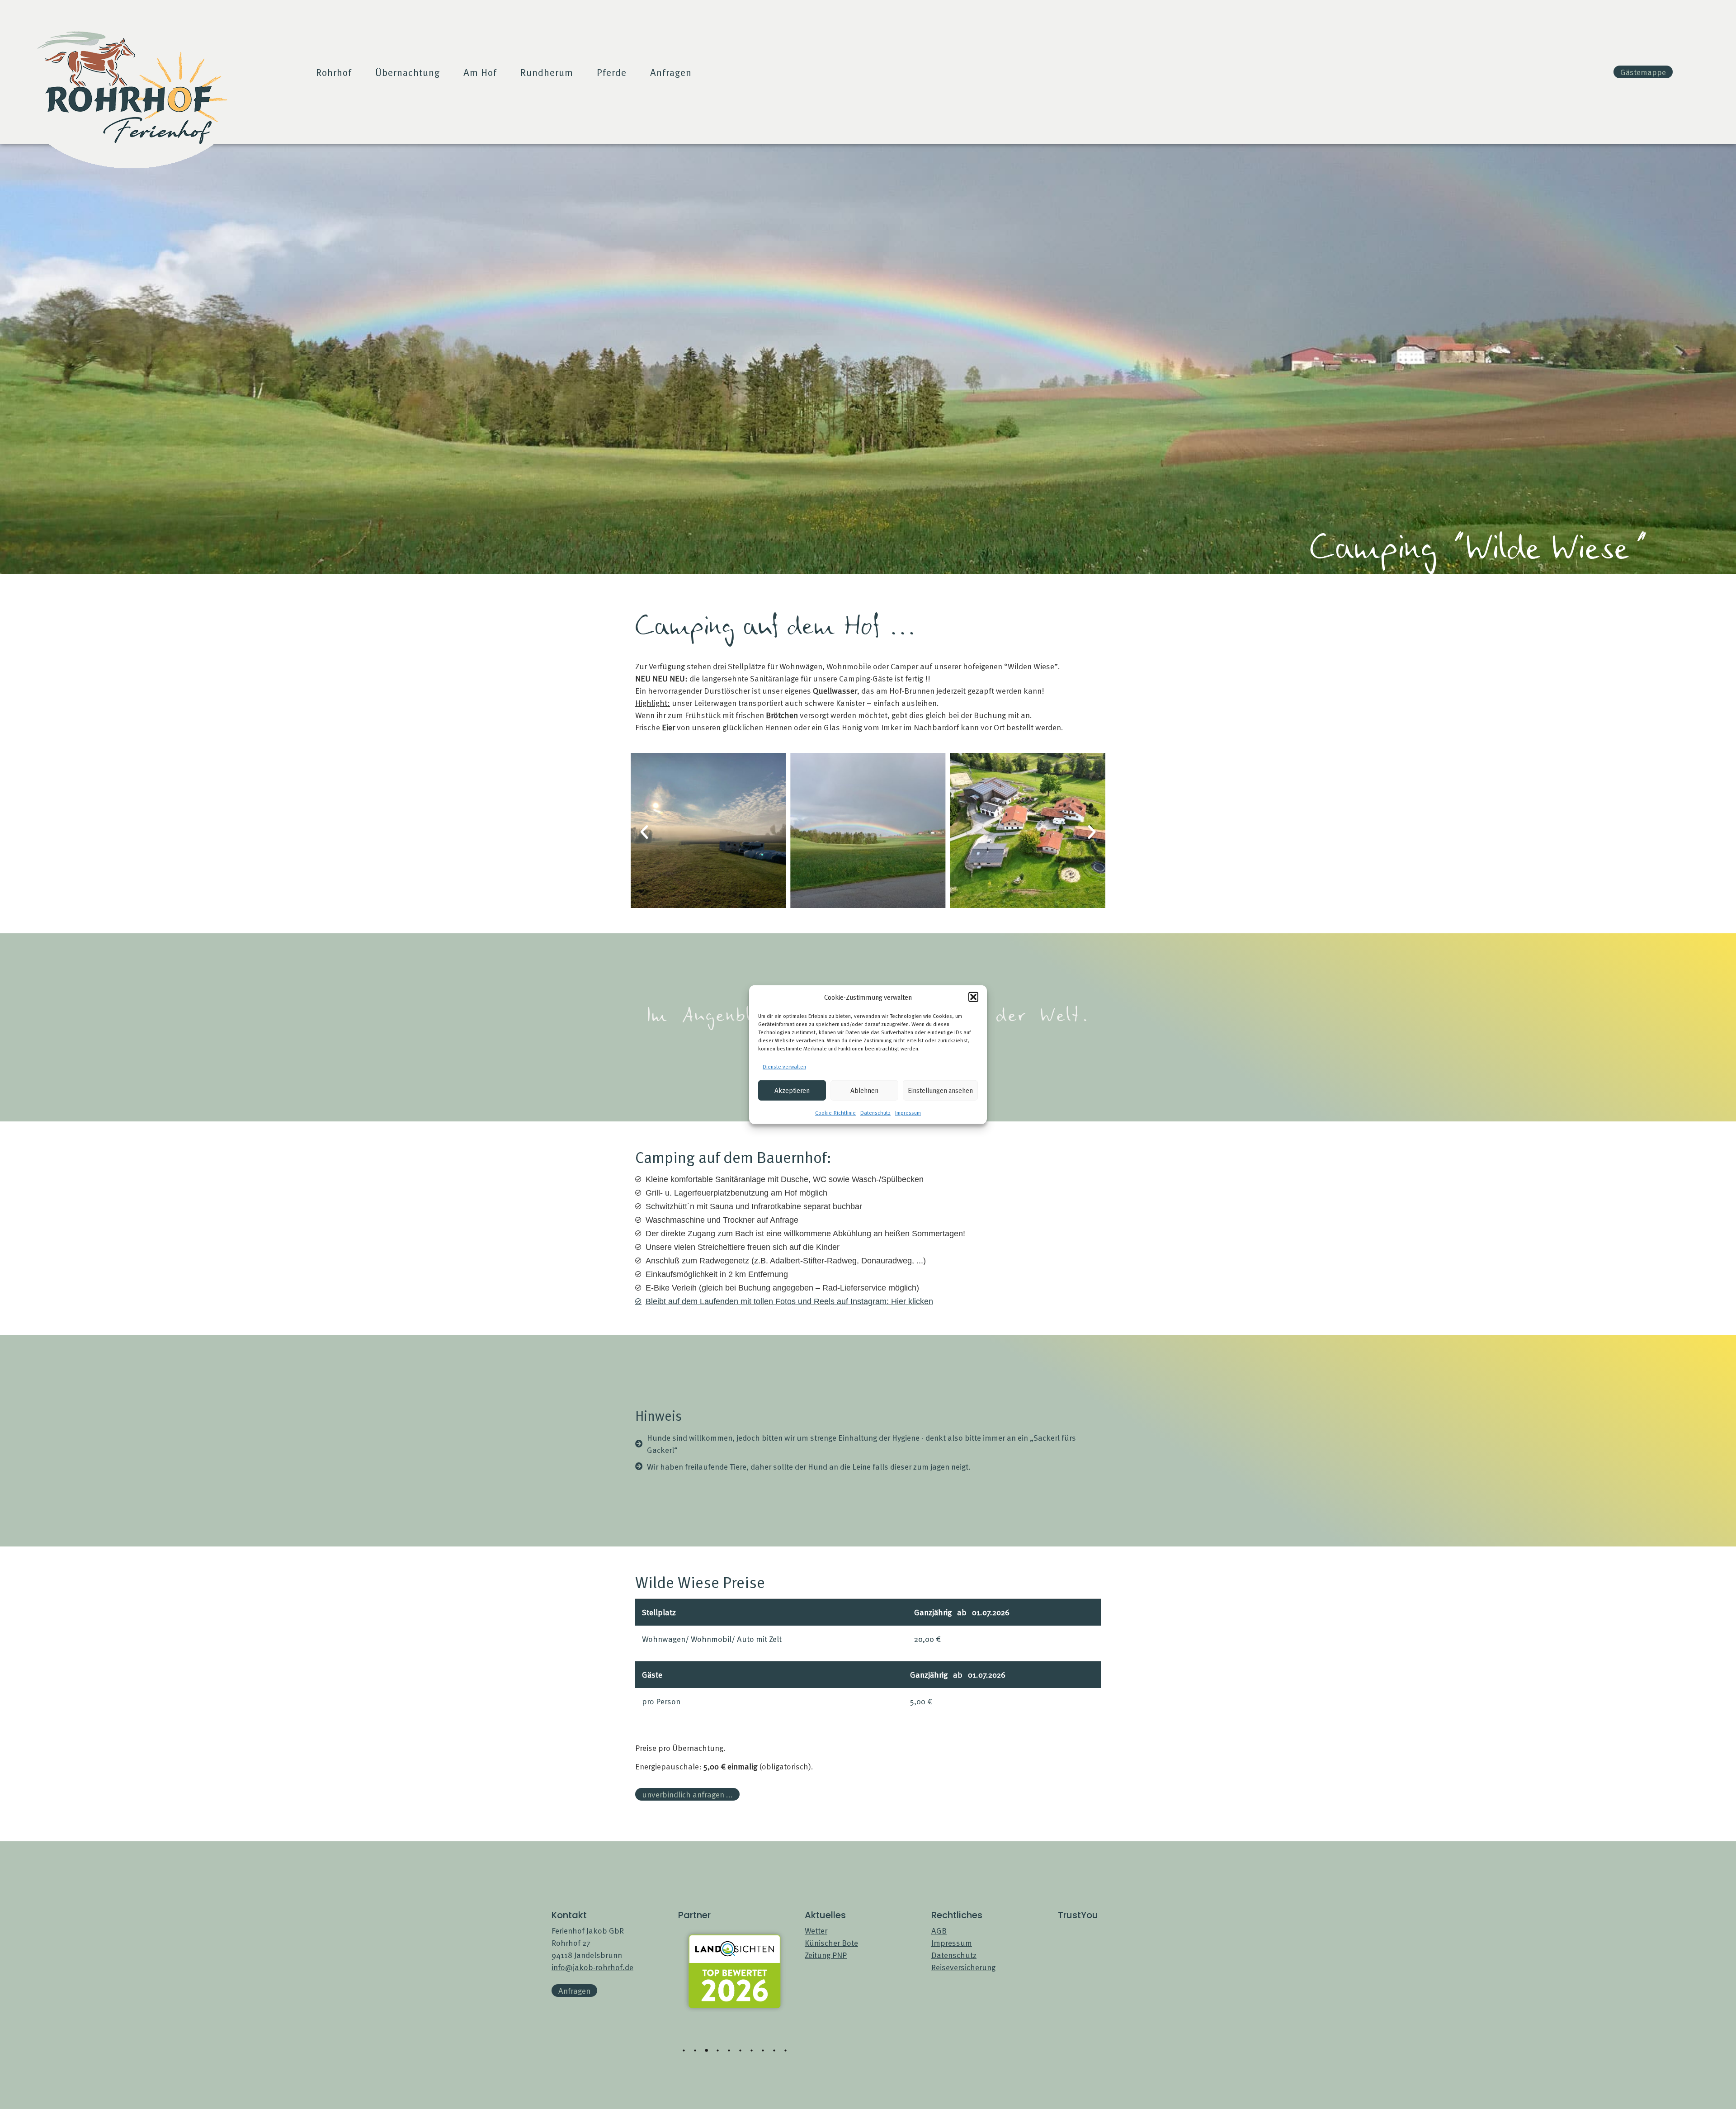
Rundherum (547, 72)
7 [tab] (752, 2051)
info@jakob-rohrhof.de (592, 1967)
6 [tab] (741, 2051)
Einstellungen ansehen (940, 1090)
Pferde (612, 72)
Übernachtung (408, 72)
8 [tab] (763, 2051)
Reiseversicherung (963, 1967)
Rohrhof (334, 72)
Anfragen (671, 72)
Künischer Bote (831, 1942)
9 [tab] (774, 2051)
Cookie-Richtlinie (835, 1112)
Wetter (816, 1930)
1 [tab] (684, 2051)
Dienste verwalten (784, 1066)
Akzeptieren (792, 1090)
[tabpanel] (735, 1958)
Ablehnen (864, 1090)
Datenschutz (875, 1112)
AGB (939, 1930)
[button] (973, 997)
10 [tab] (786, 2051)
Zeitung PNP (826, 1955)
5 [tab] (729, 2051)
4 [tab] (718, 2051)
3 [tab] (707, 2051)
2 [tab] (695, 2051)
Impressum (908, 1112)
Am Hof (480, 72)
